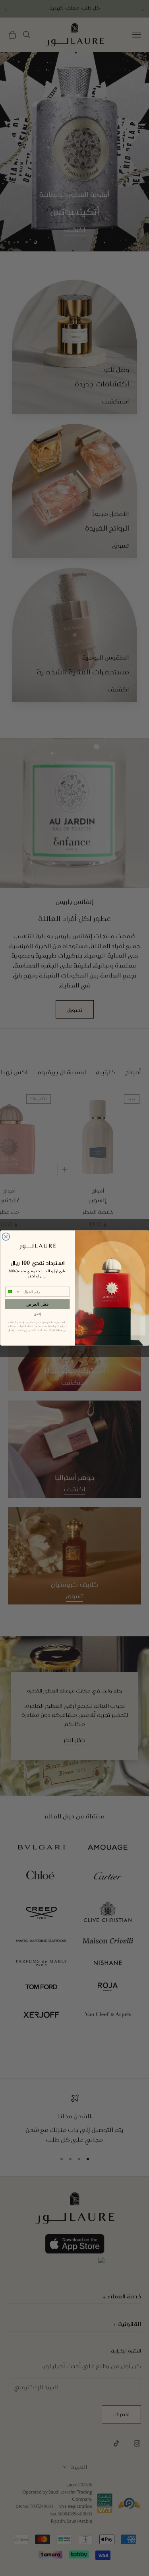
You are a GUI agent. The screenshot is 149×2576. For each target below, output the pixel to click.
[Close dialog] (6, 1237)
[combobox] (13, 1292)
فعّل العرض (37, 1304)
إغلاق (37, 1314)
